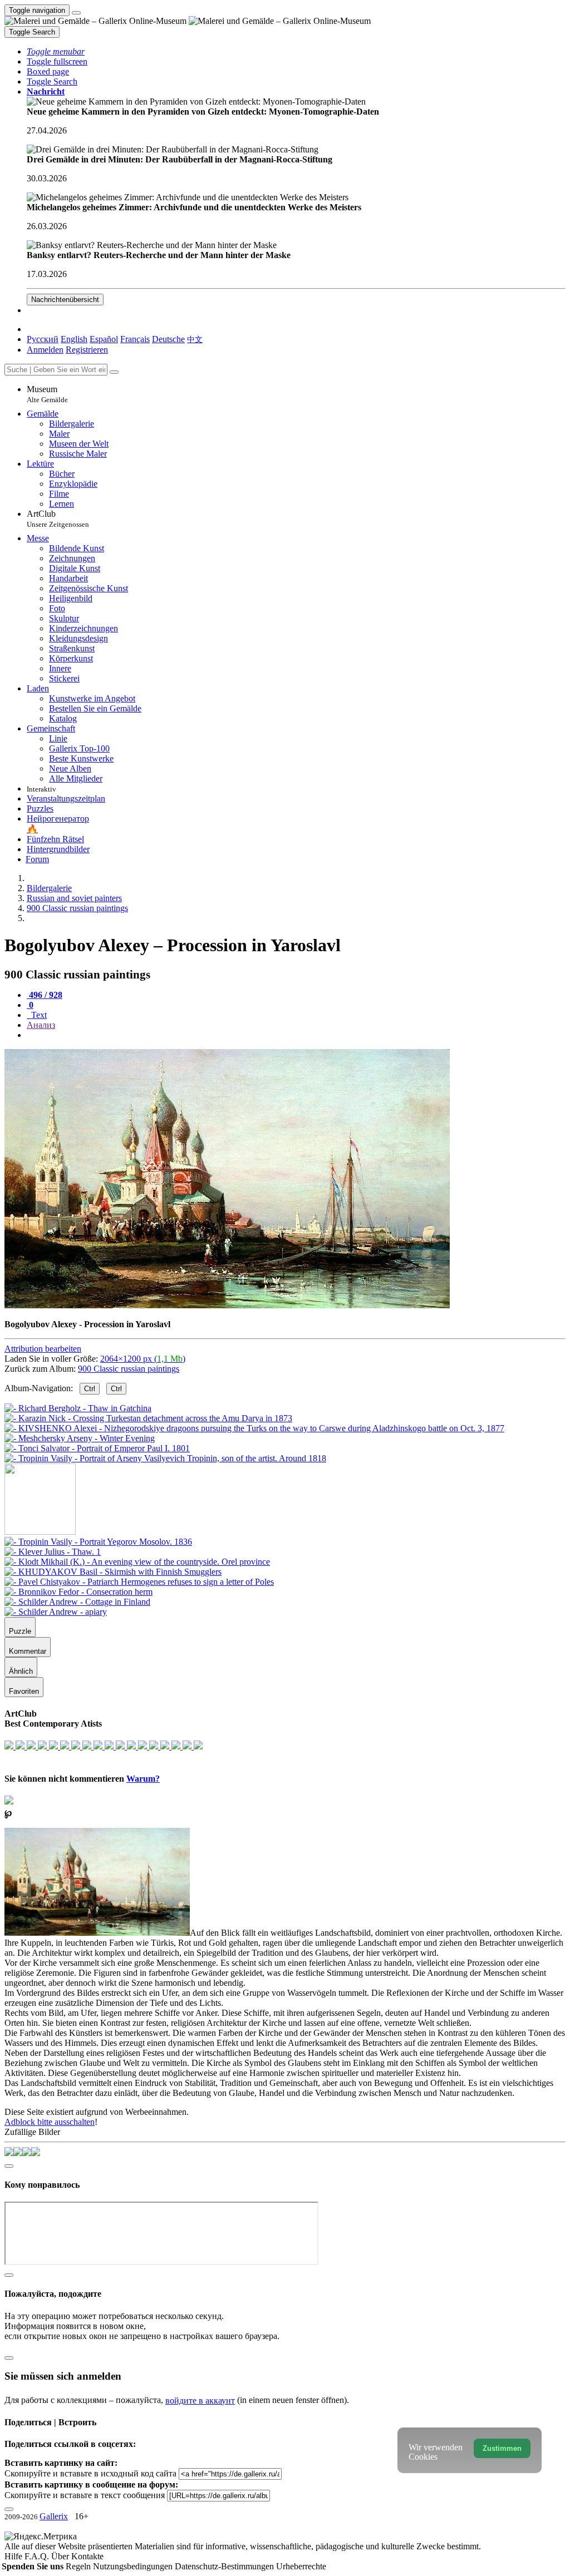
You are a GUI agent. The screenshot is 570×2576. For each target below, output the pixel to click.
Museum (47, 394)
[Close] (114, 372)
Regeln (79, 2566)
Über (61, 2556)
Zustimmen (502, 2448)
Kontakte (87, 2556)
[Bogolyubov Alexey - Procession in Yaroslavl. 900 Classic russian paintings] (227, 1305)
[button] (56, 51)
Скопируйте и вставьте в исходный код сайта (90, 2473)
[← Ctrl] (165, 1458)
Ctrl (90, 1389)
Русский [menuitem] (43, 339)
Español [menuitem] (104, 339)
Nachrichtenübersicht (65, 300)
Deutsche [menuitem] (168, 339)
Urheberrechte (301, 2566)
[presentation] (296, 1035)
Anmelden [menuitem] (45, 350)
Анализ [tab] (41, 1025)
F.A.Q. (38, 2556)
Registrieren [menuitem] (87, 350)
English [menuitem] (74, 339)
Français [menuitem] (135, 339)
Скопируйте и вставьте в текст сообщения (85, 2495)
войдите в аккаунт (200, 2401)
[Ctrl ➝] (98, 1542)
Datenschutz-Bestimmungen (225, 2566)
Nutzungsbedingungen (134, 2566)
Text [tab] (38, 1015)
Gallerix (54, 2516)
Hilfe (14, 2556)
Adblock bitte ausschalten (50, 2122)
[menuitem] (195, 339)
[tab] (45, 995)
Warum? (143, 1779)
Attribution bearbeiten (43, 1349)
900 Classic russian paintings (129, 1369)
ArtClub (58, 519)
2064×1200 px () (143, 1359)
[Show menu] (76, 13)
